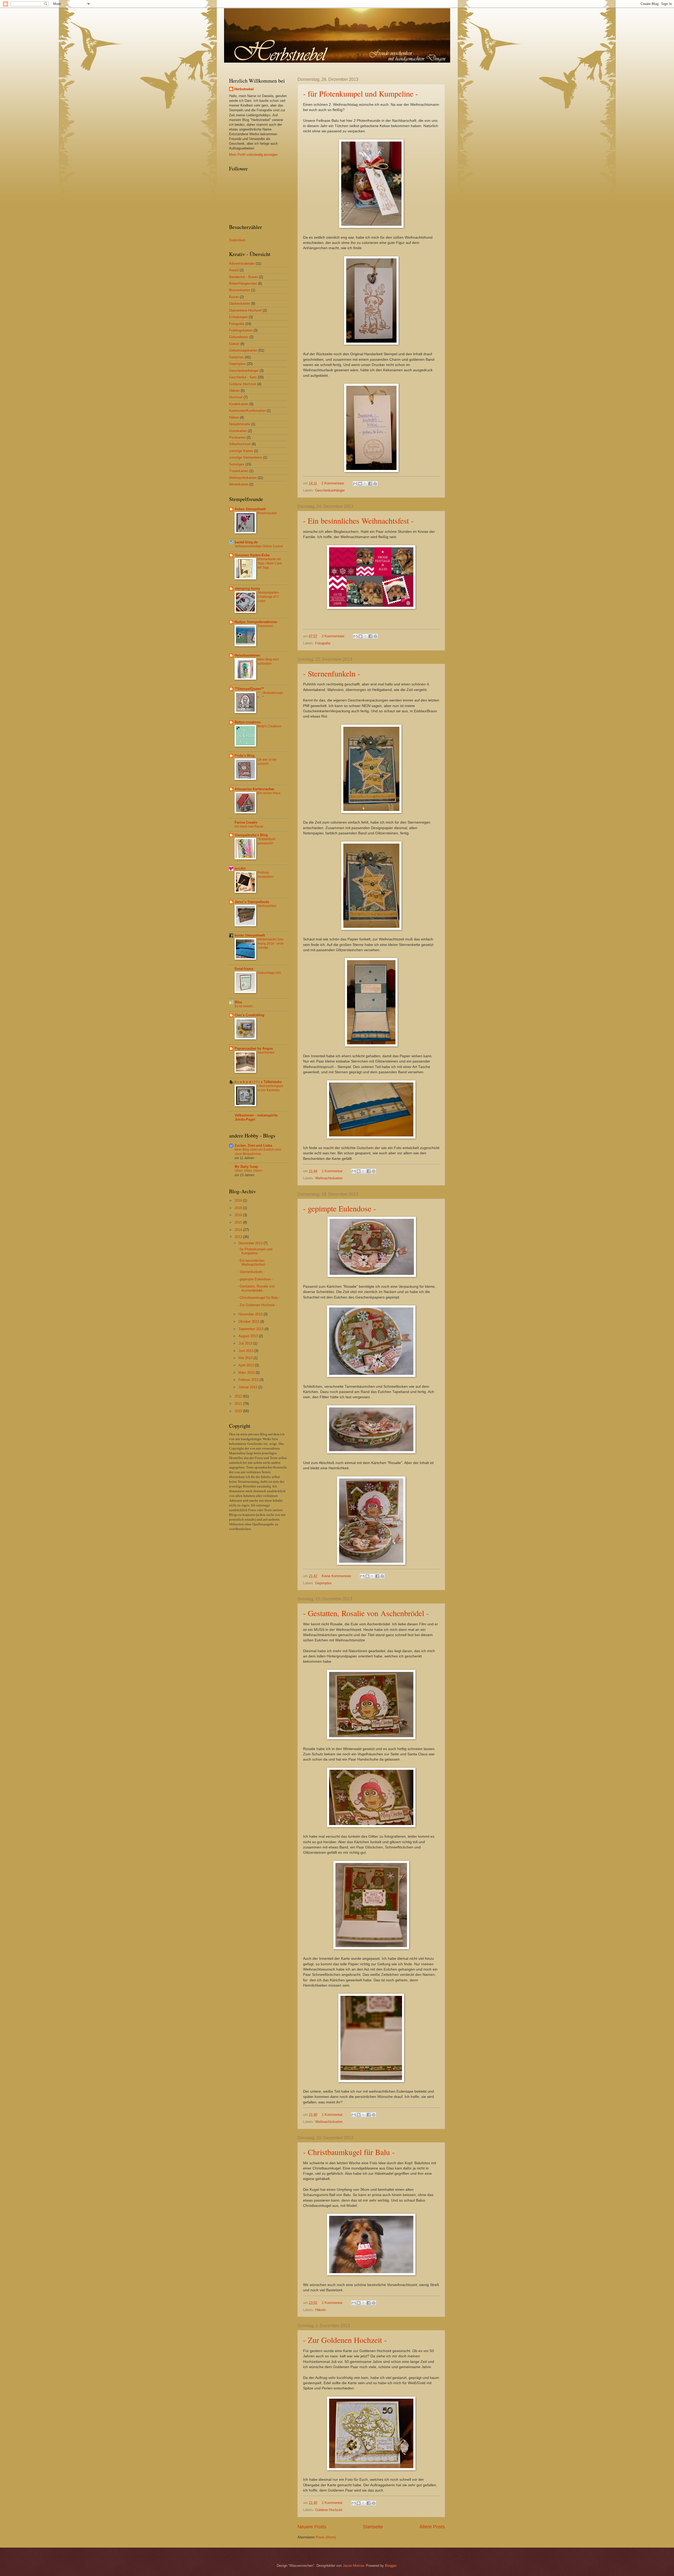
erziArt (240, 868)
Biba (238, 1002)
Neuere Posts (312, 2527)
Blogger (391, 2566)
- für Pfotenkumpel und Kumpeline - (361, 93)
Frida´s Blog (245, 756)
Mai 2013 (246, 1358)
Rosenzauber (267, 513)
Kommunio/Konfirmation (247, 411)
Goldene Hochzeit (329, 2510)
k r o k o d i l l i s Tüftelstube (258, 1082)
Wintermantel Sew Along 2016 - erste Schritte (271, 944)
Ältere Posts (432, 2527)
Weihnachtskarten (329, 1178)
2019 (239, 1201)
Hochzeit (236, 397)
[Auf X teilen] (365, 484)
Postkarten (237, 437)
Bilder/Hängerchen (243, 284)
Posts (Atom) (326, 2537)
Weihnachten (267, 906)
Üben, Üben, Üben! (248, 1171)
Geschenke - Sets (243, 377)
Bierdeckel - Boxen (244, 277)
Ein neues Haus (269, 793)
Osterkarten (238, 431)
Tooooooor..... (267, 626)
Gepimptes (323, 1583)
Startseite (373, 2527)
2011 (239, 1404)
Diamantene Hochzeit (245, 310)
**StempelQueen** (249, 689)
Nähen (234, 417)
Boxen (234, 297)
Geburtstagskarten (243, 350)
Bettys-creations (248, 722)
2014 (239, 1230)
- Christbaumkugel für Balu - (349, 2152)
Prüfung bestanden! (266, 875)
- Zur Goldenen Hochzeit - (345, 2340)
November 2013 (251, 1314)
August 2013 (249, 1336)
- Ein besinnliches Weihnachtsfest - (358, 520)
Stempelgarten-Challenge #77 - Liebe (269, 597)
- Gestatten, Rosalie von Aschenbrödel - (366, 1613)
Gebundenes (239, 337)
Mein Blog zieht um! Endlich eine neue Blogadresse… (258, 1152)
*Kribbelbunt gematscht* (266, 841)
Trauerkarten (239, 471)
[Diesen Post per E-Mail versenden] (355, 484)
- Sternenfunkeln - (332, 673)
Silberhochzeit (240, 444)
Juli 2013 (246, 1343)
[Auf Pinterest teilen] (375, 484)
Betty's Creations (269, 726)
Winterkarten (239, 484)
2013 (239, 1237)
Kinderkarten (239, 404)
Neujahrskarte (240, 424)
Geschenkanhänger (330, 490)
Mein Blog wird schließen (268, 661)
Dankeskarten (240, 304)
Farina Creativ (246, 822)
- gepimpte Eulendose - (340, 1208)
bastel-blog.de (246, 542)
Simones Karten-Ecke (252, 555)
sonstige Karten (241, 451)
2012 (239, 1396)
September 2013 (252, 1329)
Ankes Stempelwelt (250, 509)
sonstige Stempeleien (246, 457)
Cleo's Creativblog (249, 1015)
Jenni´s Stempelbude (252, 902)
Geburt (234, 344)
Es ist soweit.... (245, 1006)
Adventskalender (242, 264)
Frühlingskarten (241, 330)
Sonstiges (237, 464)
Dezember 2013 (251, 1243)
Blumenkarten (240, 290)
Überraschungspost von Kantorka (270, 1088)
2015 (239, 1222)
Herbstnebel (244, 89)
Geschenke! (266, 1053)
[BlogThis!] (360, 484)
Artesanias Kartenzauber (254, 789)
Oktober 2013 (249, 1322)
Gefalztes (236, 357)
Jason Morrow (353, 2566)
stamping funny (247, 588)
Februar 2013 (249, 1380)
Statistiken (237, 240)
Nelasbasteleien (247, 655)
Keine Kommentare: (337, 1576)
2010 (239, 1411)
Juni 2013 (246, 1351)
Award (234, 270)
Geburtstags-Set (269, 973)
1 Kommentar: (333, 1171)
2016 (239, 1215)
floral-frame (244, 969)
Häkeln (320, 2310)
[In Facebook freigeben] (370, 484)
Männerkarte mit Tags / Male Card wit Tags (270, 563)
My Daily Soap (246, 1167)
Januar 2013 (248, 1387)
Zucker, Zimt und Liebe (253, 1146)
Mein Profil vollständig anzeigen (253, 155)
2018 (239, 1208)
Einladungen (238, 317)
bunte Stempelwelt (250, 935)
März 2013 (247, 1373)
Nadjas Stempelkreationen (256, 622)
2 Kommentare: (334, 483)
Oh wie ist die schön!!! (267, 762)
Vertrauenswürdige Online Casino (259, 546)
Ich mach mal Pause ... (251, 826)
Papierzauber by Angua (254, 1048)
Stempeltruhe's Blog (251, 835)
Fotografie (323, 643)
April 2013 (247, 1365)
